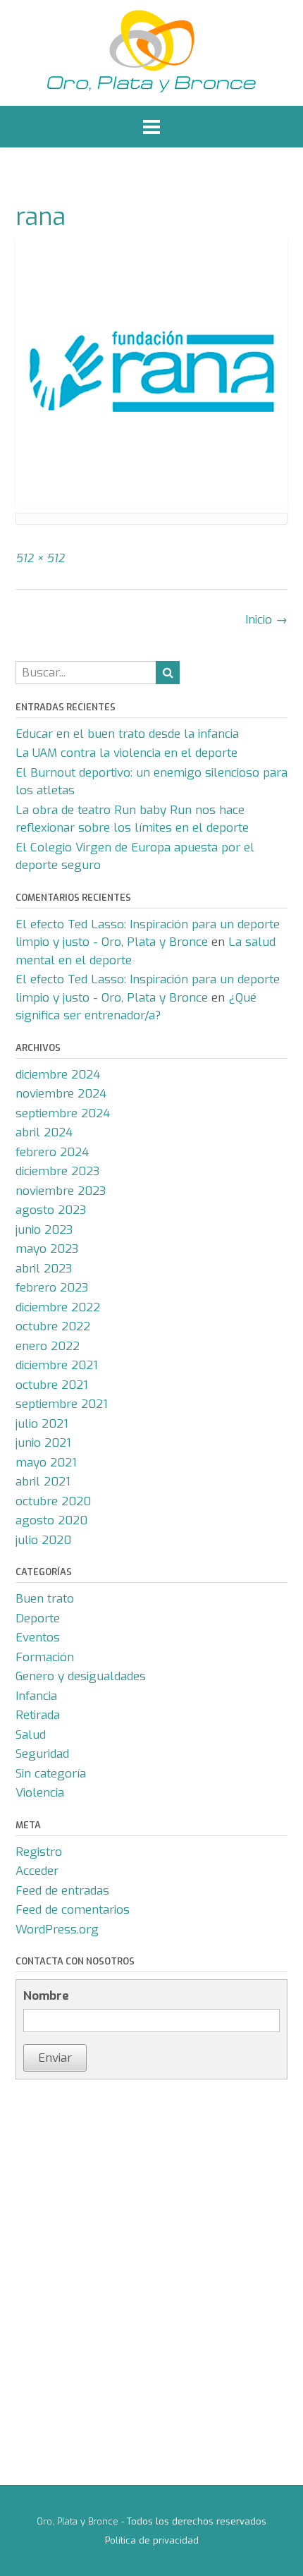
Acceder (37, 1871)
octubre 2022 (53, 1326)
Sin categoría (51, 1774)
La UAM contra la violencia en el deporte (126, 753)
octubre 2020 (53, 1501)
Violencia (40, 1793)
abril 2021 (43, 1482)
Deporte (38, 1618)
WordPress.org (57, 1930)
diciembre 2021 (57, 1365)
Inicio (266, 620)
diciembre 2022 (58, 1307)
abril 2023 (44, 1269)
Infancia (36, 1696)
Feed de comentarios (73, 1910)
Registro (39, 1852)
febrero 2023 (52, 1288)
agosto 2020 (51, 1520)
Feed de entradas (62, 1891)
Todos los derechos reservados (197, 2521)
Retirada (38, 1715)
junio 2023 (44, 1230)
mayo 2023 (47, 1249)
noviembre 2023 (61, 1191)
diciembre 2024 (58, 1075)
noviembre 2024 (61, 1094)
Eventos (38, 1638)
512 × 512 (40, 558)
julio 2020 (43, 1540)
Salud (31, 1735)
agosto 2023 (51, 1210)
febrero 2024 (52, 1152)
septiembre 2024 (63, 1113)
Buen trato (45, 1599)
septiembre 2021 (62, 1404)
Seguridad (42, 1754)
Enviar (55, 2058)
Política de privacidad (152, 2540)
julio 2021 (42, 1424)
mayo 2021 (46, 1463)
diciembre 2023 (57, 1171)
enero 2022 (48, 1346)
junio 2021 (43, 1443)
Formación (45, 1657)
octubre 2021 (52, 1385)
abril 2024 (44, 1132)
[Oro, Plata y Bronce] (151, 53)
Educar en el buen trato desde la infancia (127, 734)
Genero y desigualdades (81, 1676)
